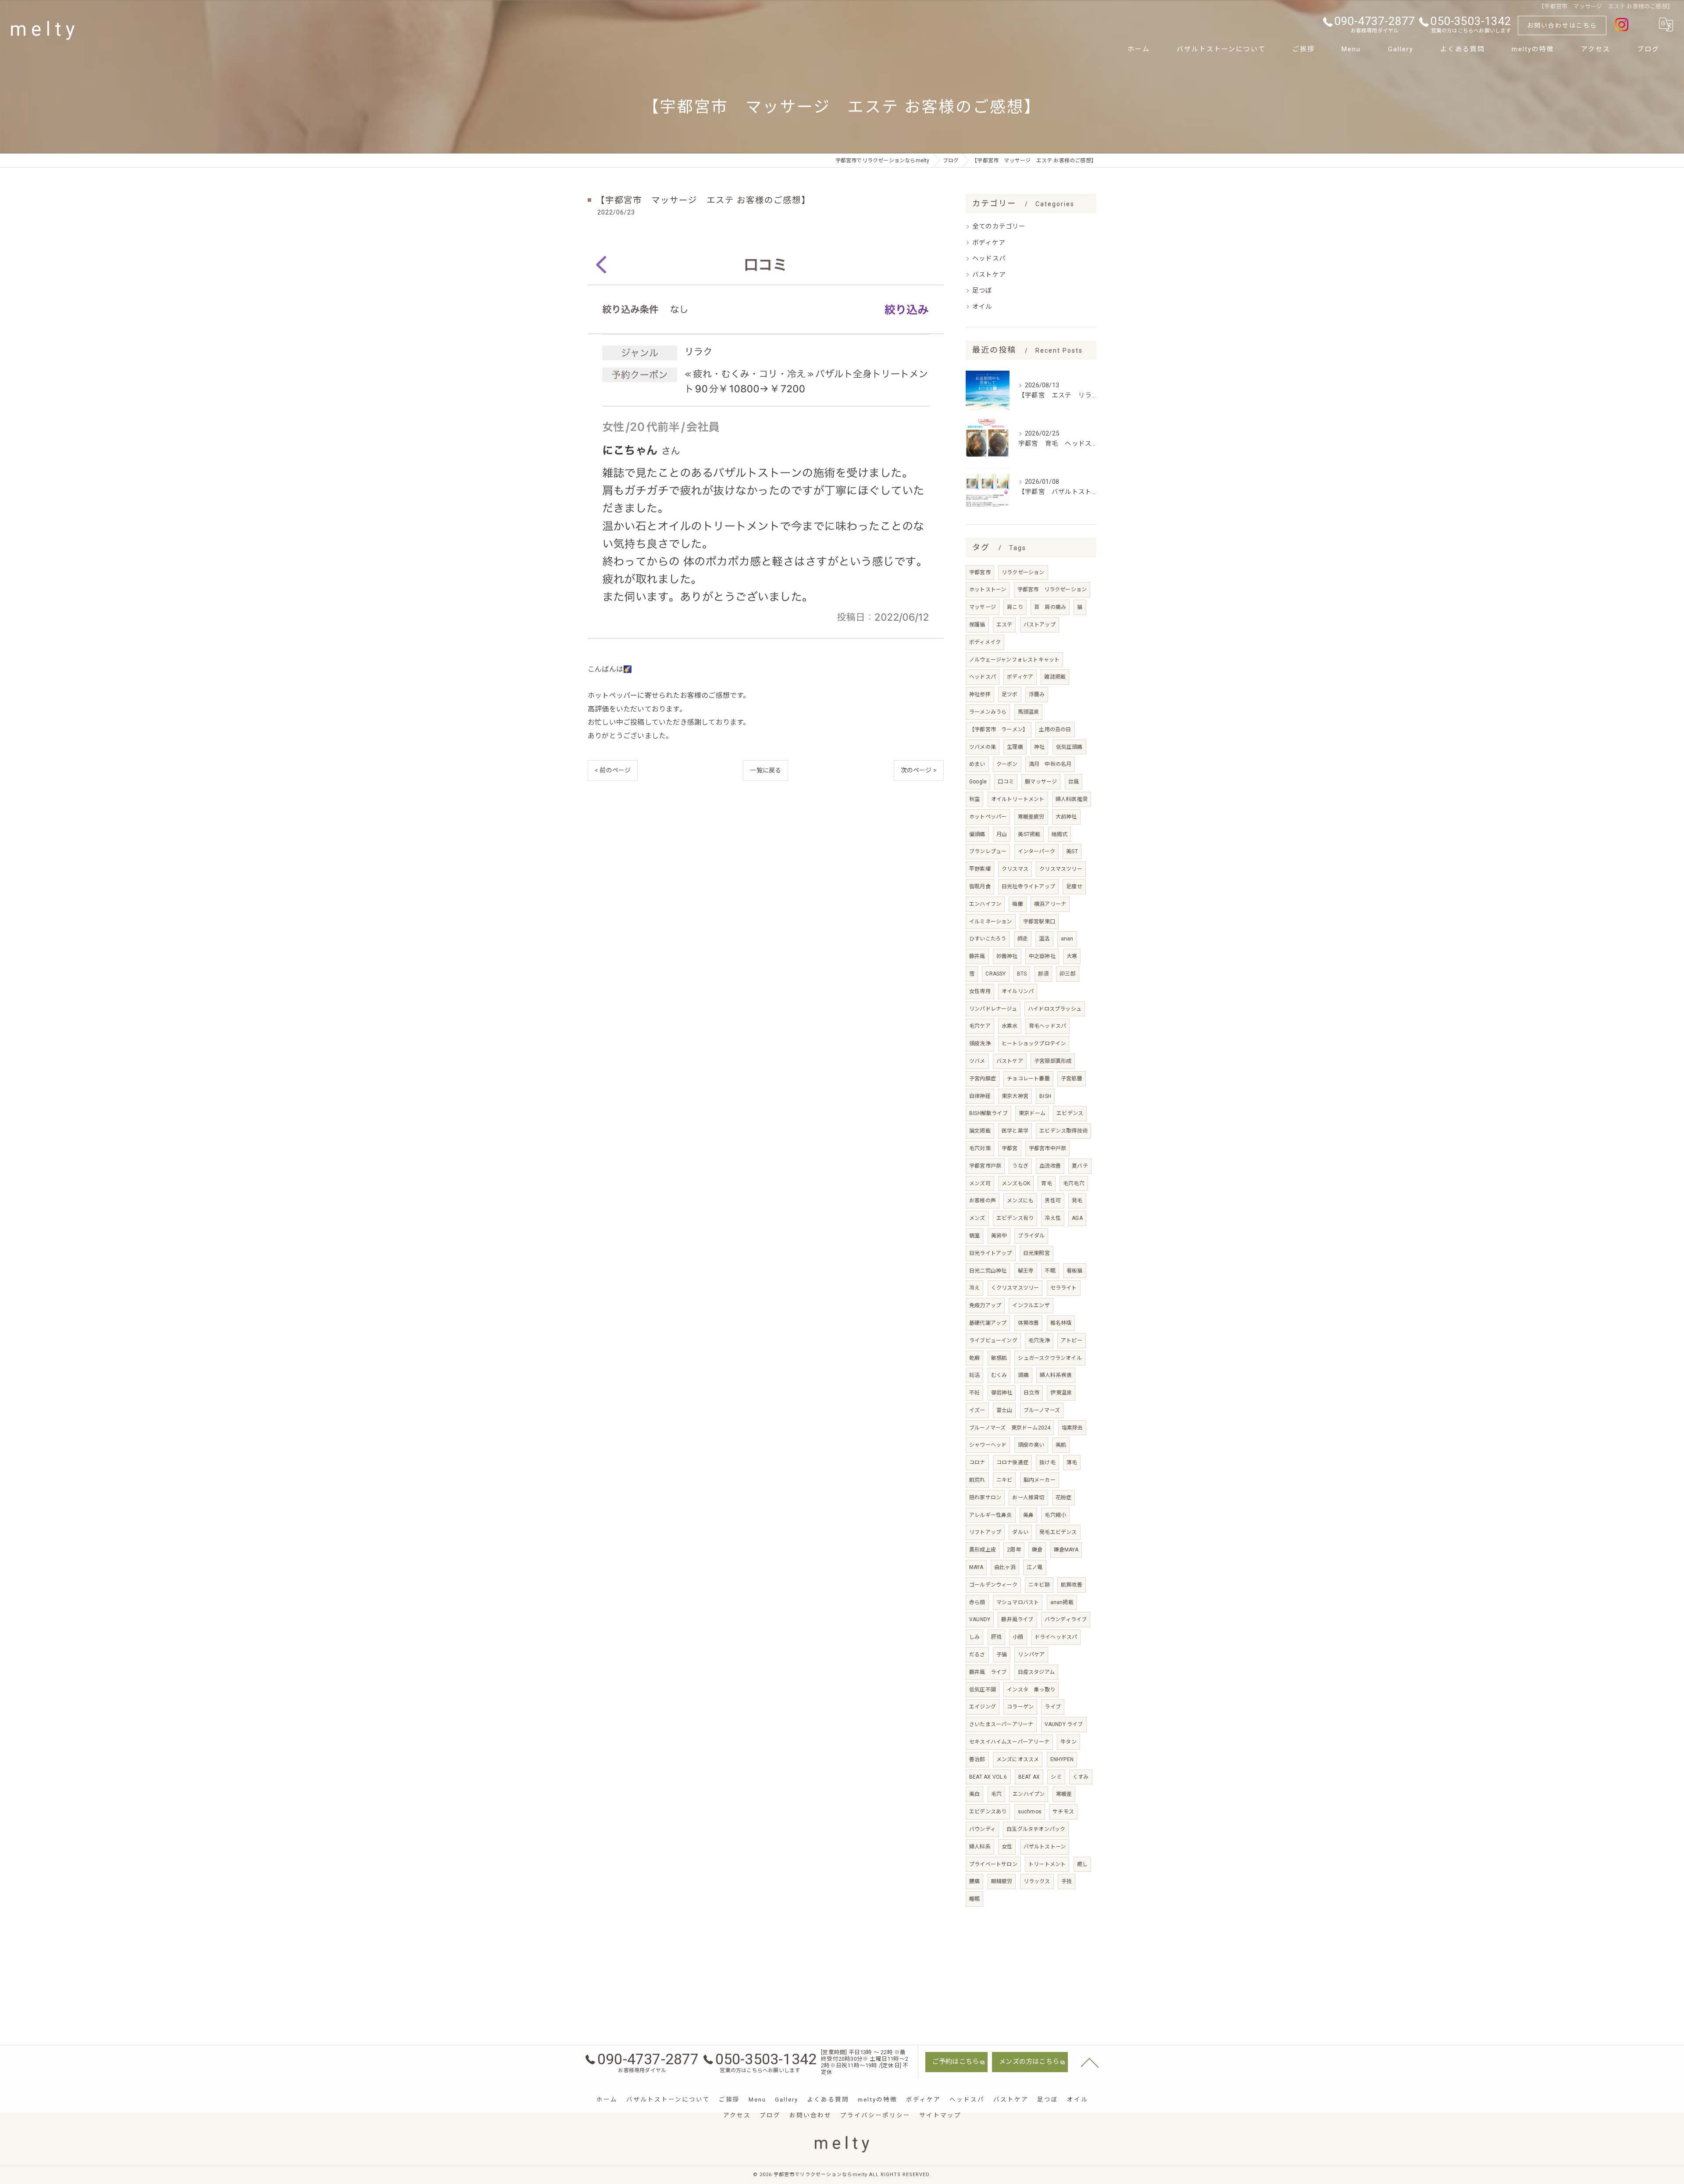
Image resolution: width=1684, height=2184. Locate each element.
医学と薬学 (1015, 1131)
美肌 (1061, 1445)
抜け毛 (1047, 1462)
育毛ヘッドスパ (1047, 1026)
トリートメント (1047, 1864)
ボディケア (989, 243)
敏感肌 (999, 1358)
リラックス (1037, 1881)
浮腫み (1037, 694)
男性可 (1053, 1201)
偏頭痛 (977, 834)
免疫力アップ (985, 1305)
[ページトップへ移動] (1090, 2062)
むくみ (999, 1375)
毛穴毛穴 (1074, 1183)
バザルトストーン (1045, 1847)
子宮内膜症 (983, 1079)
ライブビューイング (993, 1340)
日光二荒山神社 (988, 1271)
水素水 (1010, 1026)
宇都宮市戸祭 (985, 1166)
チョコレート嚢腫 (1028, 1079)
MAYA (976, 1567)
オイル (982, 307)
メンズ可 (980, 1183)
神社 (1039, 747)
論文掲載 (980, 1131)
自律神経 (980, 1096)
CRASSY (995, 974)
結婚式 (1060, 834)
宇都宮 (1010, 1148)
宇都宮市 (980, 572)
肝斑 (996, 1637)
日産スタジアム (1036, 1672)
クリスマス (1015, 869)
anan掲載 (1062, 1602)
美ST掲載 (1029, 834)
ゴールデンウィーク (993, 1585)
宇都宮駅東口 (1039, 922)
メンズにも (1020, 1201)
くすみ (1081, 1777)
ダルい (1020, 1532)
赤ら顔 (977, 1602)
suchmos (1030, 1812)
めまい (977, 764)
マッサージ (983, 607)
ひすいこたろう (988, 939)
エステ (1004, 625)
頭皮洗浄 (980, 1044)
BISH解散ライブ (988, 1113)
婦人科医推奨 (1072, 799)
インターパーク (1036, 851)
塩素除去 (1072, 1428)
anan (1067, 939)
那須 (1043, 974)
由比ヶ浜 (1005, 1567)
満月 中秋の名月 (1050, 764)
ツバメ (977, 1061)
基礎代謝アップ (988, 1323)
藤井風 (977, 956)
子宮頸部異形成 (1053, 1061)
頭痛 (1023, 1375)
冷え (974, 1288)
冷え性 (1053, 1218)
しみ (974, 1637)
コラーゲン (1020, 1707)
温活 (1044, 939)
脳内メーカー (1040, 1480)
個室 (974, 1236)
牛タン (1069, 1742)
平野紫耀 (980, 869)
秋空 (974, 799)
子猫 (1002, 1655)
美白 (974, 1794)
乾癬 (974, 1358)
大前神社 (1066, 817)
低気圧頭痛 (1069, 747)
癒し (1082, 1864)
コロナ (977, 1462)
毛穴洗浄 (1039, 1340)
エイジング (983, 1707)
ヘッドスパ (989, 259)
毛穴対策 (980, 1148)
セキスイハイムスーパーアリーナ (1009, 1742)
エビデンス (1070, 1113)
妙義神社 (1007, 956)
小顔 (1018, 1637)
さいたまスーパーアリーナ (1001, 1724)
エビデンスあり (988, 1812)
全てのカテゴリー (999, 227)
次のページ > (919, 770)
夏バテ (1080, 1166)
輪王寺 (1026, 1271)
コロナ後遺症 (1012, 1462)
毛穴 (996, 1794)
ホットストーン (988, 590)
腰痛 (974, 1881)
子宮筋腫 (1072, 1079)
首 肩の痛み (1050, 607)
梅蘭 (1017, 904)
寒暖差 (1064, 1794)
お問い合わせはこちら (1562, 25)
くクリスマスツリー (1015, 1288)
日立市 (1032, 1393)
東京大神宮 (1015, 1096)
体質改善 (1029, 1323)
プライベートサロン (993, 1864)
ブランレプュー (988, 851)
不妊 (974, 1393)
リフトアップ (985, 1532)
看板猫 (1075, 1271)
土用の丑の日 (1055, 729)
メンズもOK (1016, 1183)
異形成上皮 (983, 1550)
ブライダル (1031, 1236)
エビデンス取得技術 (1063, 1131)
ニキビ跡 (1039, 1585)
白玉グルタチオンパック (1036, 1829)
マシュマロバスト (1018, 1602)
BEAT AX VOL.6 (988, 1777)
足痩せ (1074, 886)
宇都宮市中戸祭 (1047, 1148)
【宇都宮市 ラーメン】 (999, 729)
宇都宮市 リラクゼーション (1052, 590)
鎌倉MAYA (1066, 1550)
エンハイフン (985, 904)
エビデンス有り (1015, 1218)
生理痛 (1015, 747)
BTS (1022, 974)
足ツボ (1010, 694)
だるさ (977, 1655)
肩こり (1015, 607)
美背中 (999, 1236)
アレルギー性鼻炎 (991, 1515)
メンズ (977, 1218)
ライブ (1053, 1707)
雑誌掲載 (1055, 677)
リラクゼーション (1023, 572)
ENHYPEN (1062, 1759)
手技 (1067, 1881)
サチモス (1063, 1812)
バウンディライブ (1066, 1619)
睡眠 (974, 1899)
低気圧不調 (983, 1690)
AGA (1077, 1218)
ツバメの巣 (983, 747)
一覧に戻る (765, 770)
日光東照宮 (1036, 1253)
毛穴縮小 (1055, 1515)
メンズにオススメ (1018, 1759)
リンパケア (1031, 1655)
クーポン (1007, 764)
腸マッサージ (1041, 782)
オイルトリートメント (1018, 799)
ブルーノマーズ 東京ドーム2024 (1010, 1428)
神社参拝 (980, 694)
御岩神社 (1002, 1393)
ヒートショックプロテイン (1034, 1044)
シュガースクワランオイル (1050, 1358)
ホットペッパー (988, 817)
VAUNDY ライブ (1064, 1724)
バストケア (989, 275)
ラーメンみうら (988, 712)
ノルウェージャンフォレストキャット (1014, 660)
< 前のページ (613, 770)
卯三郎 (1068, 974)
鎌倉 (1037, 1550)
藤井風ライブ (1017, 1619)
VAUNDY (980, 1619)
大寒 (1072, 956)
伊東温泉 (1061, 1393)
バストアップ (1040, 625)
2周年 (1014, 1550)
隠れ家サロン (985, 1498)
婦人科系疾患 (1056, 1375)
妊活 (974, 1375)
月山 (1002, 834)
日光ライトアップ (991, 1253)
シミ (1056, 1777)
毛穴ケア (980, 1026)
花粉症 (1064, 1498)
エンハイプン (1029, 1794)
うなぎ (1020, 1166)
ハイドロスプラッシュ (1055, 1009)
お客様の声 (983, 1201)
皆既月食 (980, 886)
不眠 (1050, 1271)
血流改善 (1050, 1166)
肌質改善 (1072, 1585)
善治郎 (977, 1759)
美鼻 (1028, 1515)
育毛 (1046, 1183)
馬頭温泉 (1029, 712)
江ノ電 (1035, 1567)
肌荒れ (977, 1480)
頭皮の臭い (1031, 1445)
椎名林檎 (1061, 1323)
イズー (977, 1410)
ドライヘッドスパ (1056, 1637)
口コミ (1006, 782)
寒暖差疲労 (1031, 817)
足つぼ (982, 291)
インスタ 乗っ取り (1031, 1690)
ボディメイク (985, 642)
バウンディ (982, 1829)
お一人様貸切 (1028, 1498)
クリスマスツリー (1061, 869)
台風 (1074, 782)
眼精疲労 (1002, 1881)
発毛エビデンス (1058, 1532)
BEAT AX (1029, 1777)
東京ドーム (1032, 1113)
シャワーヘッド (988, 1445)
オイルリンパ (1018, 991)
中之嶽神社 (1042, 956)
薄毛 (1072, 1462)
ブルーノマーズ (1042, 1410)
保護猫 (977, 625)
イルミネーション (991, 922)
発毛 (1077, 1201)
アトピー (1072, 1340)
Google (978, 782)
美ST (1072, 851)
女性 (1007, 1847)
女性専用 (980, 991)
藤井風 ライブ (988, 1672)
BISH (1045, 1096)
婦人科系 (980, 1847)
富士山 (1004, 1410)
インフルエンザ (1031, 1305)
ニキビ (1004, 1480)
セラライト (1064, 1288)
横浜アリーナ (1050, 904)
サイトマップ (940, 2115)
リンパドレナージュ (993, 1009)
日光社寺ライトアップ (1028, 886)
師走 (1023, 939)
